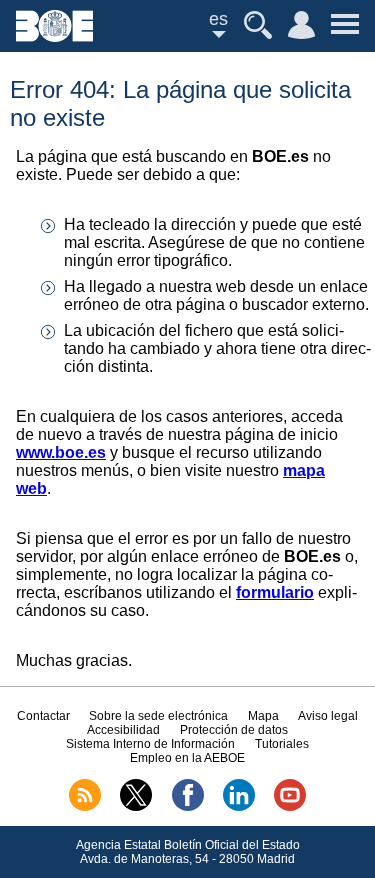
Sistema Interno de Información (150, 744)
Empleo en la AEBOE (187, 758)
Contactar (43, 716)
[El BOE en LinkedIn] (239, 807)
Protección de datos (234, 730)
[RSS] (85, 807)
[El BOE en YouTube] (290, 807)
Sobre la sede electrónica (158, 716)
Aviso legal (328, 716)
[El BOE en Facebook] (188, 807)
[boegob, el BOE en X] (136, 807)
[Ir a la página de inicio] (54, 36)
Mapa (263, 716)
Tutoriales (282, 744)
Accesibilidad (123, 730)
